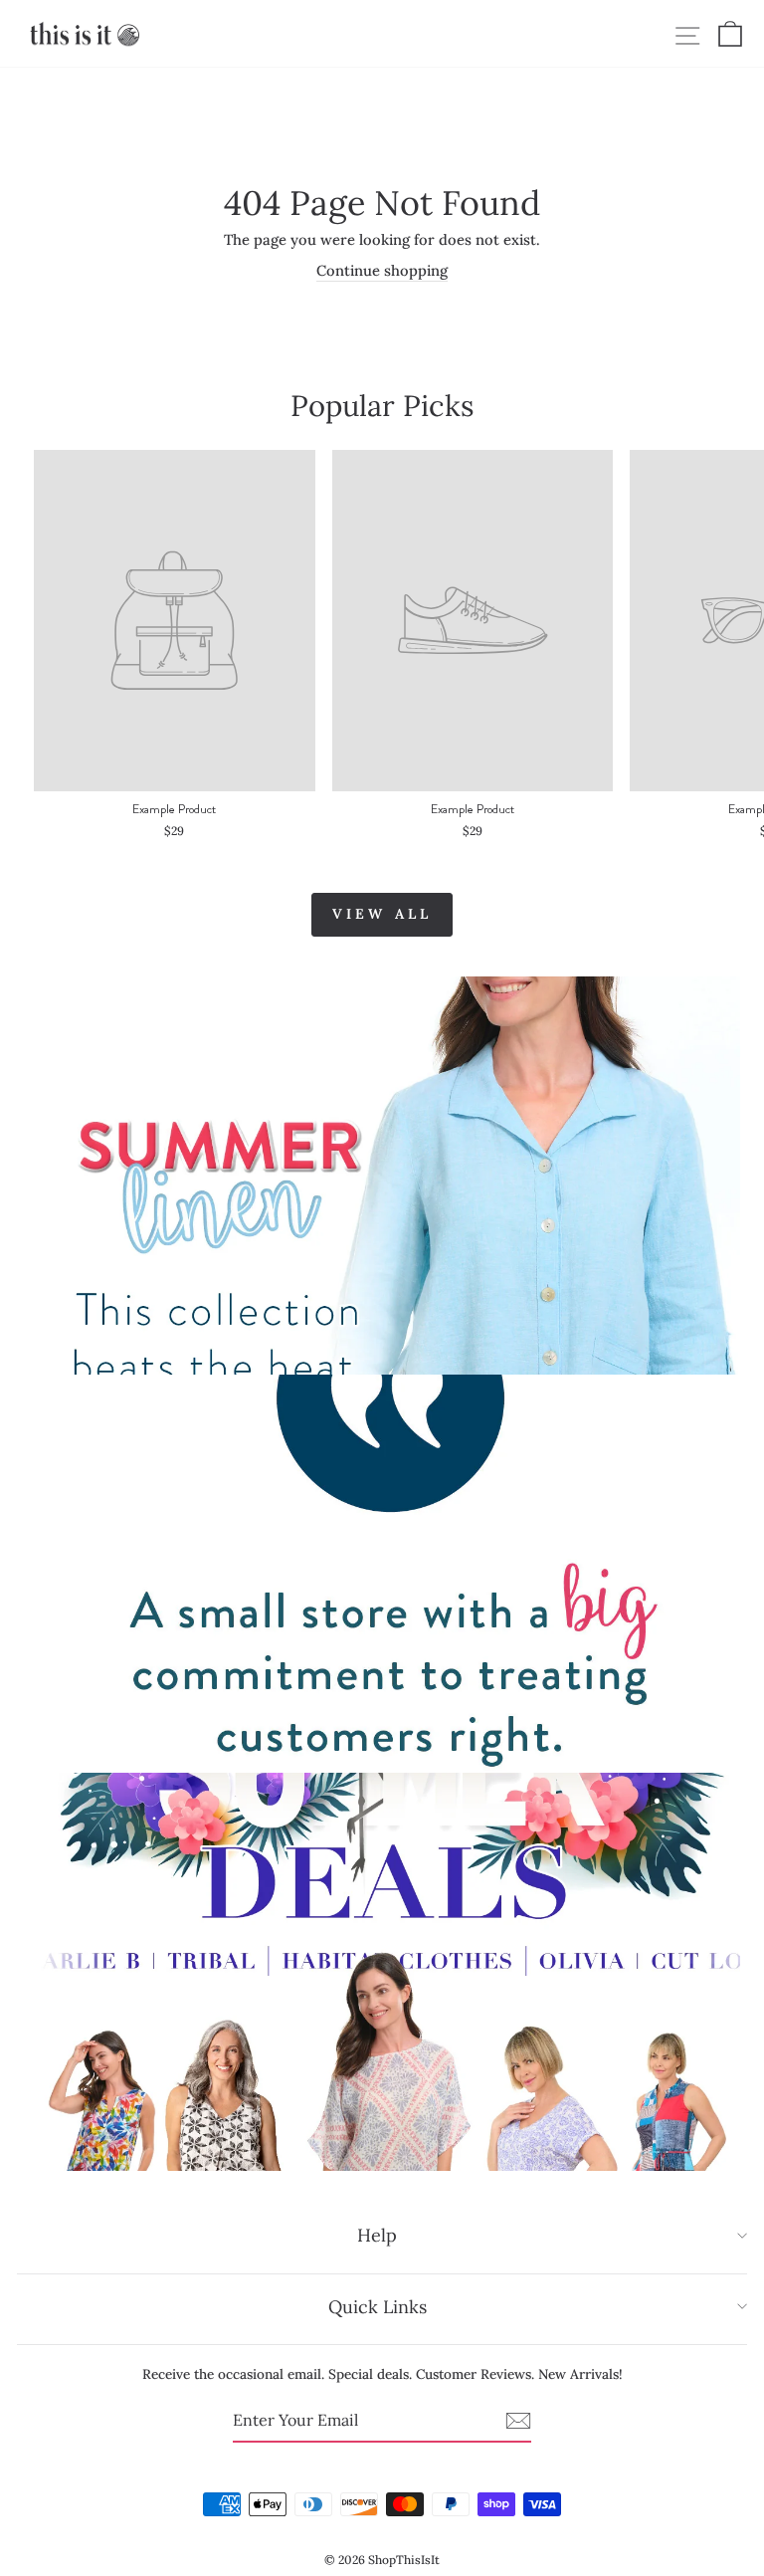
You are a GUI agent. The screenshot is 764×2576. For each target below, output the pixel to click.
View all (382, 914)
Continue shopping (382, 270)
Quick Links (378, 2307)
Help (377, 2235)
